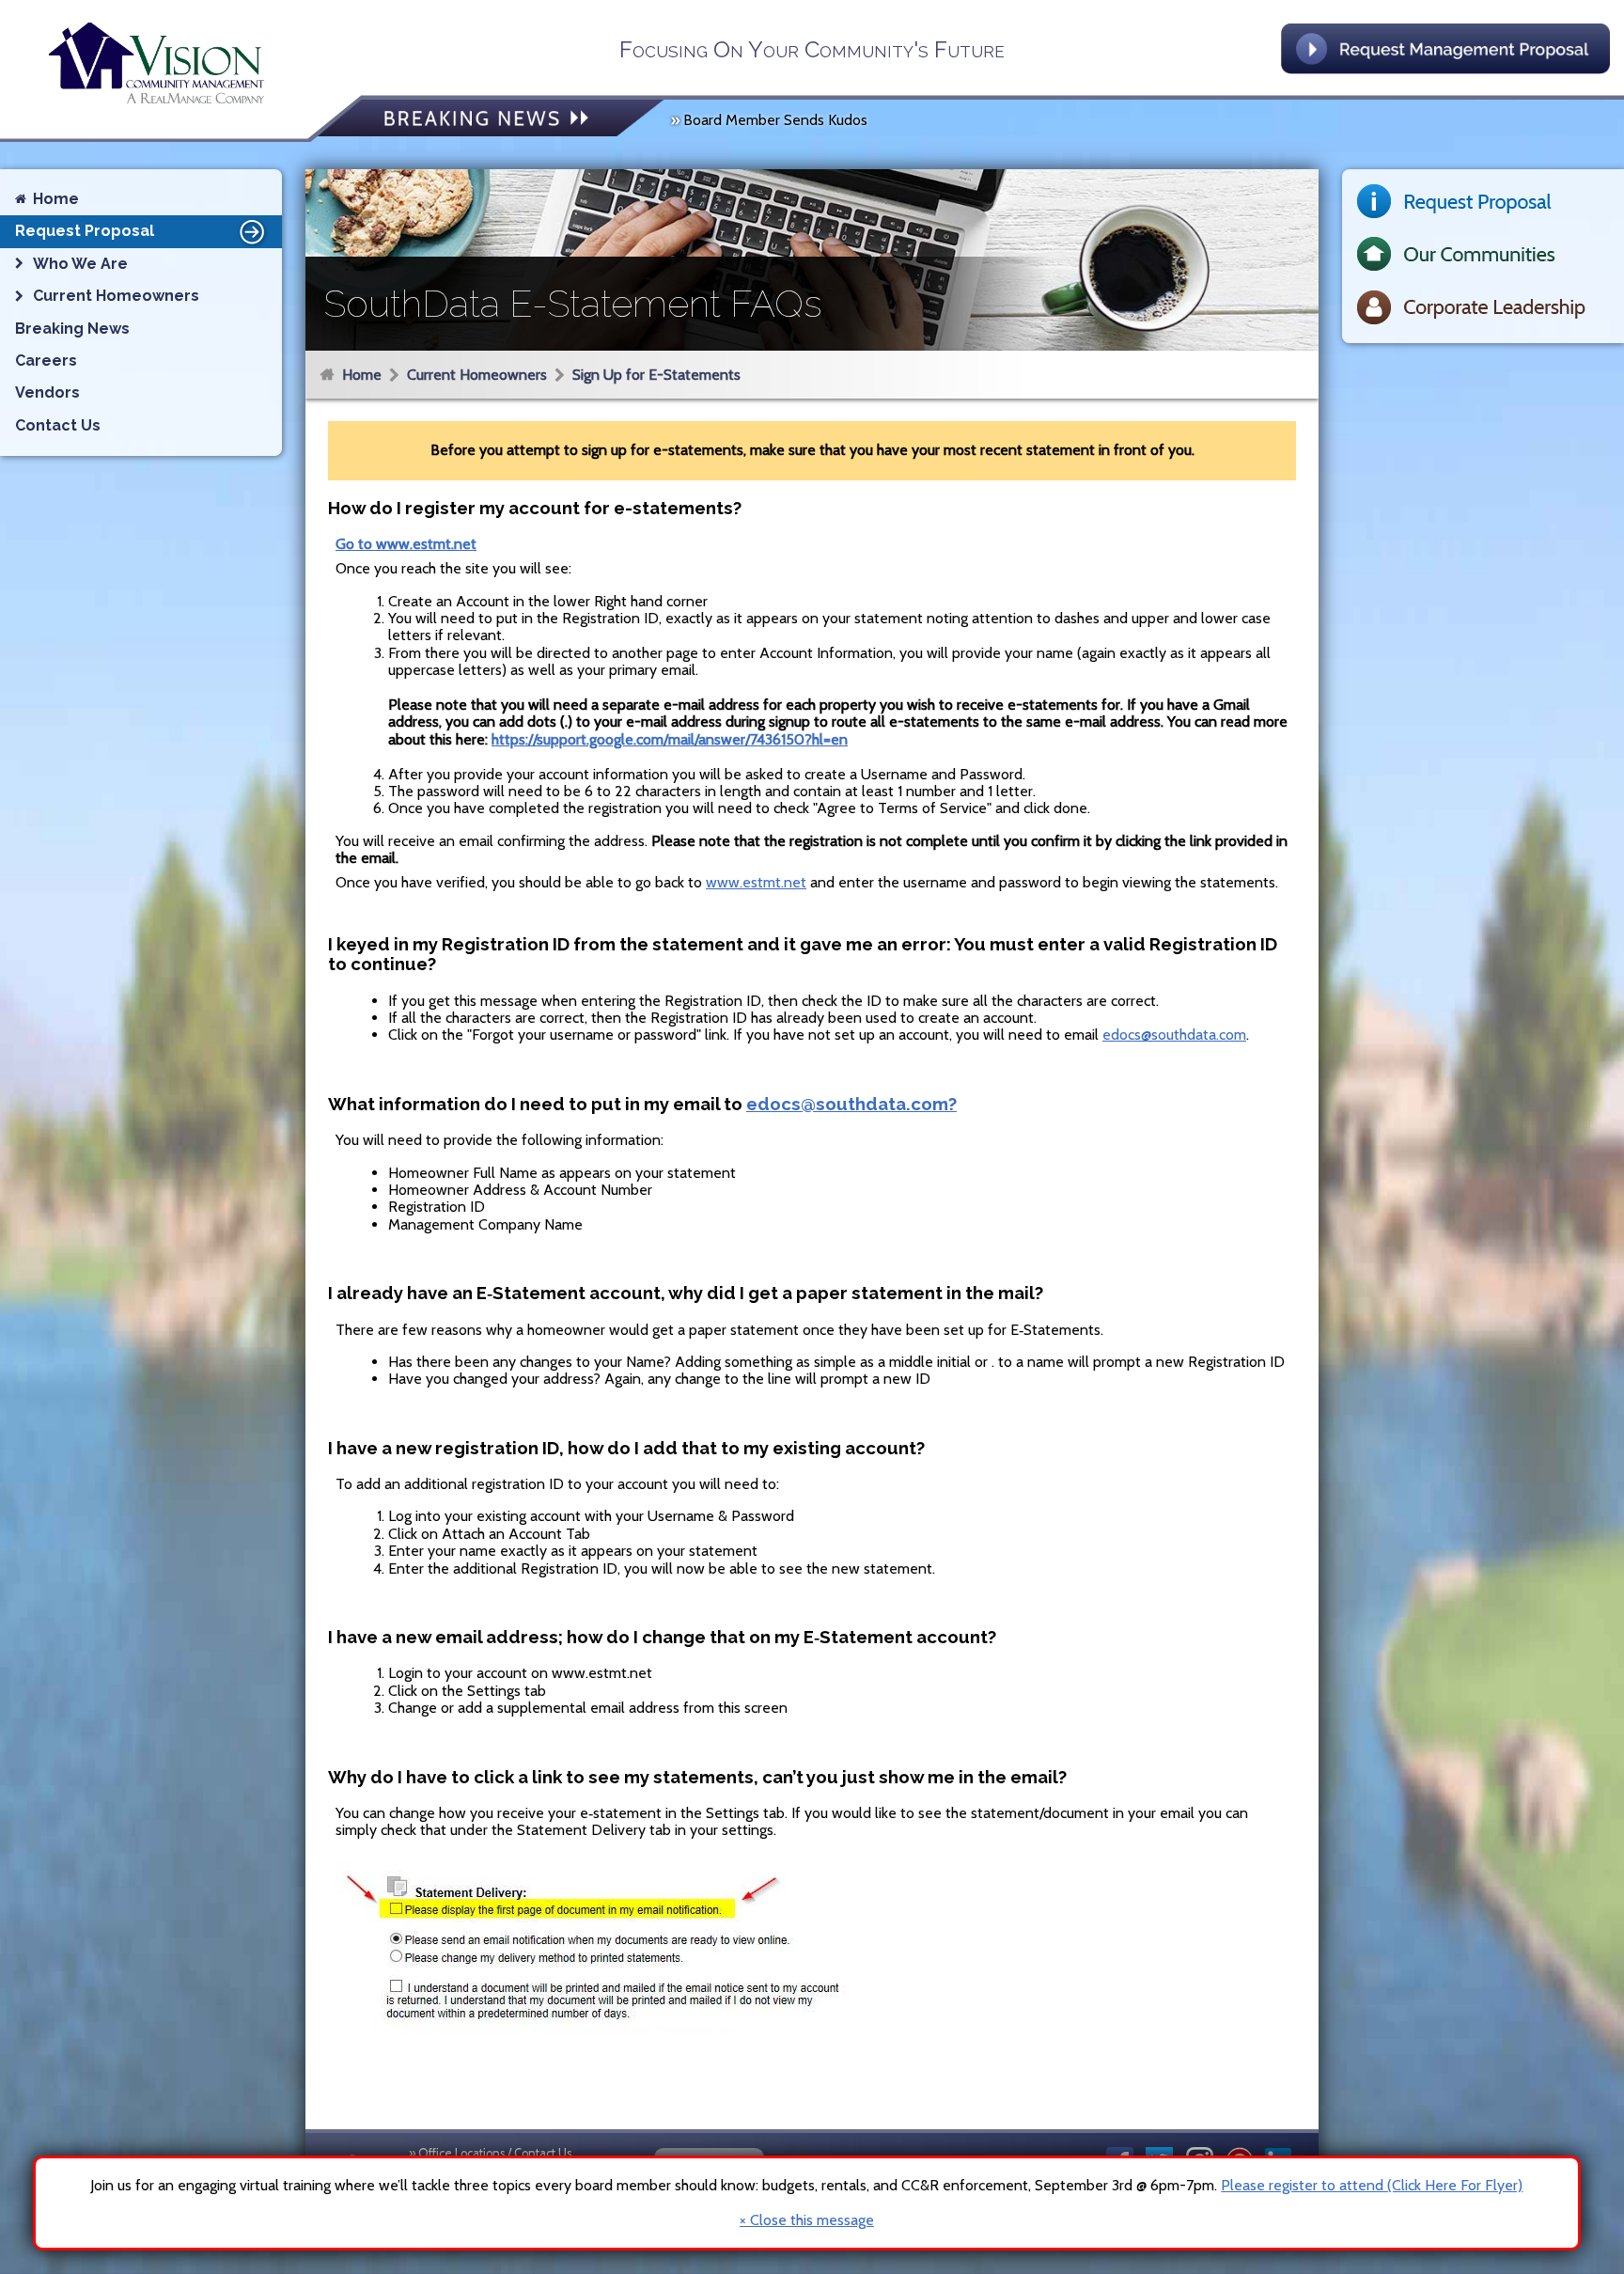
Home (362, 375)
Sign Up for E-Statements (656, 375)
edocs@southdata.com (1174, 1035)
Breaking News (72, 329)
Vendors (47, 392)
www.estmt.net (756, 882)
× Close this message (807, 2220)
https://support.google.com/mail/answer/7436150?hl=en (670, 739)
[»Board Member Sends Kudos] (491, 120)
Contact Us (58, 425)
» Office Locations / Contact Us (490, 2153)
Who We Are (80, 264)
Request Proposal (85, 231)
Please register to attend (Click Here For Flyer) (1372, 2185)
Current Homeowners (477, 375)
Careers (46, 361)
